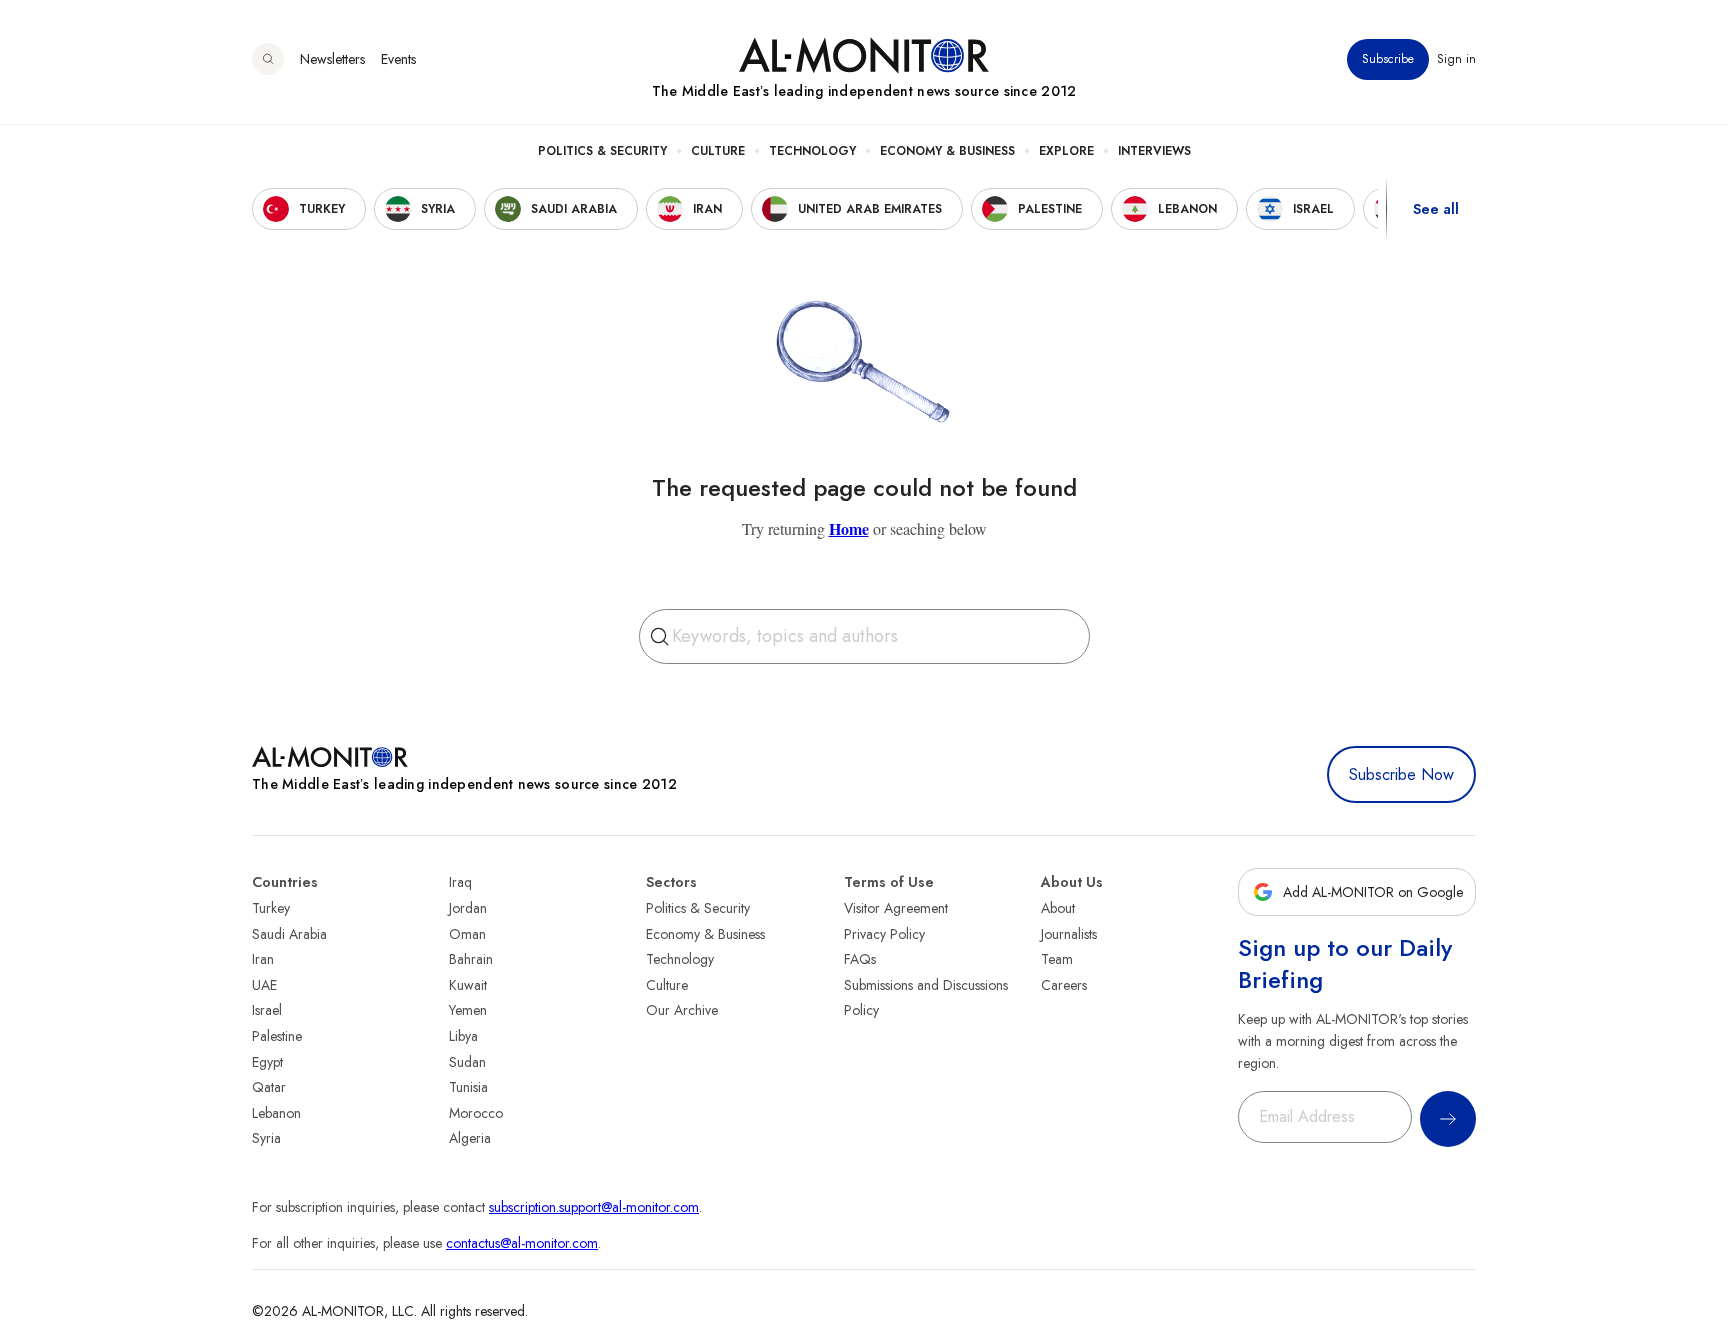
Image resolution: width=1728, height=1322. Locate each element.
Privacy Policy (884, 934)
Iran (263, 959)
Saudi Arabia (289, 934)
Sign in (1456, 59)
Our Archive (682, 1010)
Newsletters (332, 59)
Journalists (1069, 934)
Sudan (467, 1062)
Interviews (1154, 151)
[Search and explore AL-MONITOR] (268, 59)
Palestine (277, 1036)
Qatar (269, 1087)
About (1058, 908)
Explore (1066, 151)
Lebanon (276, 1113)
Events (398, 59)
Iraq (460, 882)
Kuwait (468, 985)
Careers (1064, 985)
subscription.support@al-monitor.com (594, 1207)
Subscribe (1388, 59)
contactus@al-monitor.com (522, 1243)
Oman (467, 934)
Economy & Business (947, 151)
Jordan (468, 908)
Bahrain (471, 959)
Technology (812, 151)
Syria (266, 1138)
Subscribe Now (1401, 774)
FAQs (860, 959)
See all (1436, 209)
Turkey (271, 908)
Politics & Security (602, 151)
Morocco (476, 1113)
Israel (267, 1010)
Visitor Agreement (896, 908)
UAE (264, 985)
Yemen (468, 1010)
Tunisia (468, 1087)
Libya (463, 1036)
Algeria (470, 1138)
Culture (718, 151)
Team (1057, 959)
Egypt (267, 1062)
